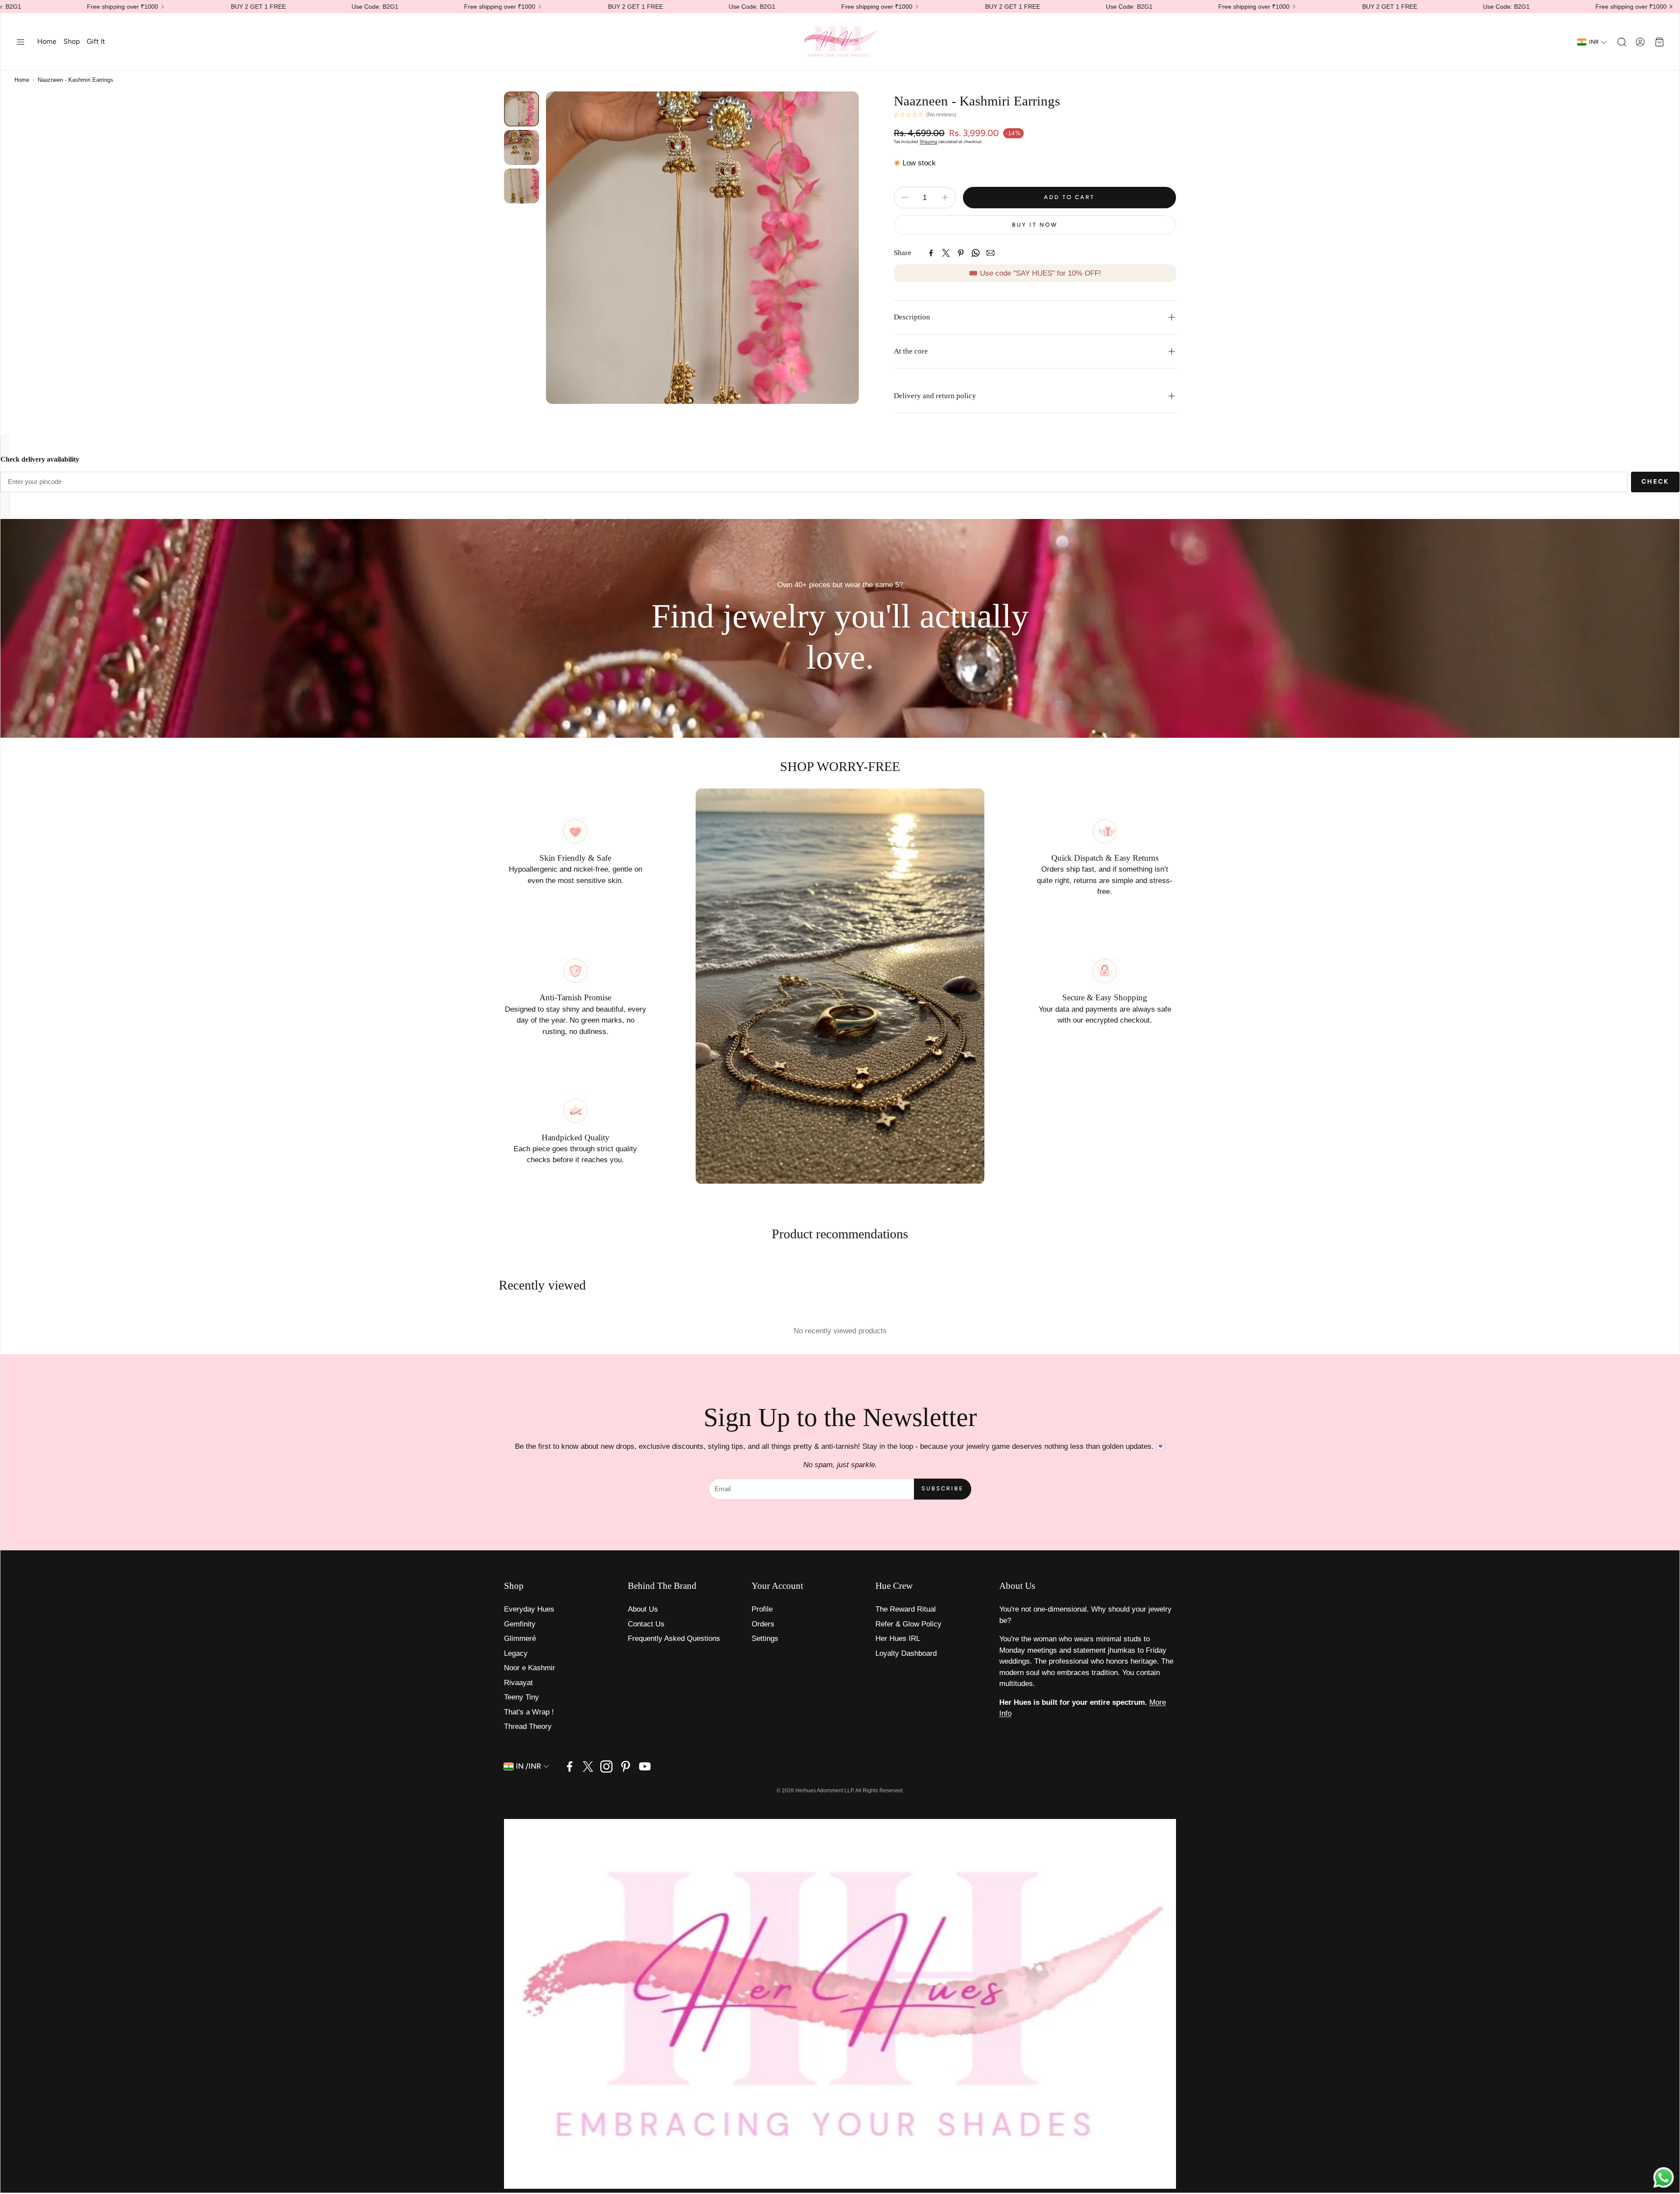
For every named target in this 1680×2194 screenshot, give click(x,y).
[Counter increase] (945, 197)
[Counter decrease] (905, 197)
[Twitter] (946, 253)
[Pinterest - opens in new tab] (626, 1766)
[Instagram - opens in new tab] (606, 1766)
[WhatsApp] (976, 253)
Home (22, 80)
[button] (21, 42)
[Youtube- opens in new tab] (645, 1766)
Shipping (928, 142)
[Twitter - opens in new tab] (588, 1766)
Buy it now (1035, 225)
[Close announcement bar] (1671, 7)
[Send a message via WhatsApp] (1664, 2178)
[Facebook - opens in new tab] (570, 1766)
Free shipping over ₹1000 (1373, 7)
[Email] (990, 253)
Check (1655, 482)
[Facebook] (931, 253)
